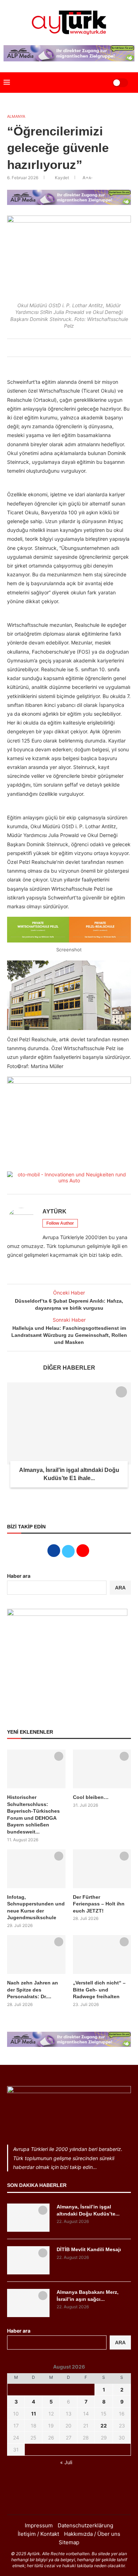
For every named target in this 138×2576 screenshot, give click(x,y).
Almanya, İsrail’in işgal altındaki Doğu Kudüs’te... (88, 2210)
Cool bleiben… (91, 1797)
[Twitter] (69, 2501)
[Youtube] (78, 2501)
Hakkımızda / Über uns (92, 2534)
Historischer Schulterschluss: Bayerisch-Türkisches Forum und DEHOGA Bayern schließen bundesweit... (33, 1814)
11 (34, 2414)
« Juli (66, 2462)
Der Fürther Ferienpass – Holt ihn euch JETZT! (99, 1904)
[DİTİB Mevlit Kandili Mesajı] (28, 2260)
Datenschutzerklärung (85, 2525)
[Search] (98, 83)
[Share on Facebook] (51, 348)
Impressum (39, 2525)
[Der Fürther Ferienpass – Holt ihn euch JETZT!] (102, 1869)
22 (104, 2426)
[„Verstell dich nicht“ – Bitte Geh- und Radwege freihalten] (102, 1954)
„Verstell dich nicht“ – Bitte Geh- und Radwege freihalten (99, 1990)
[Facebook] (60, 2501)
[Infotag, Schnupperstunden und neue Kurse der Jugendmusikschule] (36, 1869)
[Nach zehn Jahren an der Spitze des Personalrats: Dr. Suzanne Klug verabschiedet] (36, 1954)
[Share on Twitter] (59, 348)
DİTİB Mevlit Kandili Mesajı (89, 2249)
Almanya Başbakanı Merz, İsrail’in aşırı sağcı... (88, 2296)
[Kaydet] (121, 1392)
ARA (120, 1588)
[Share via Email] (82, 348)
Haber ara (19, 1576)
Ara (120, 2342)
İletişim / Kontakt (38, 2534)
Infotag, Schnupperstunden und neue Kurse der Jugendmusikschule (36, 1907)
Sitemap (69, 2542)
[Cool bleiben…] (102, 1769)
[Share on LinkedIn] (67, 348)
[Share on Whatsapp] (75, 348)
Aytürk (54, 1211)
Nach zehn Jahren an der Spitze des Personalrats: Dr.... (33, 1990)
